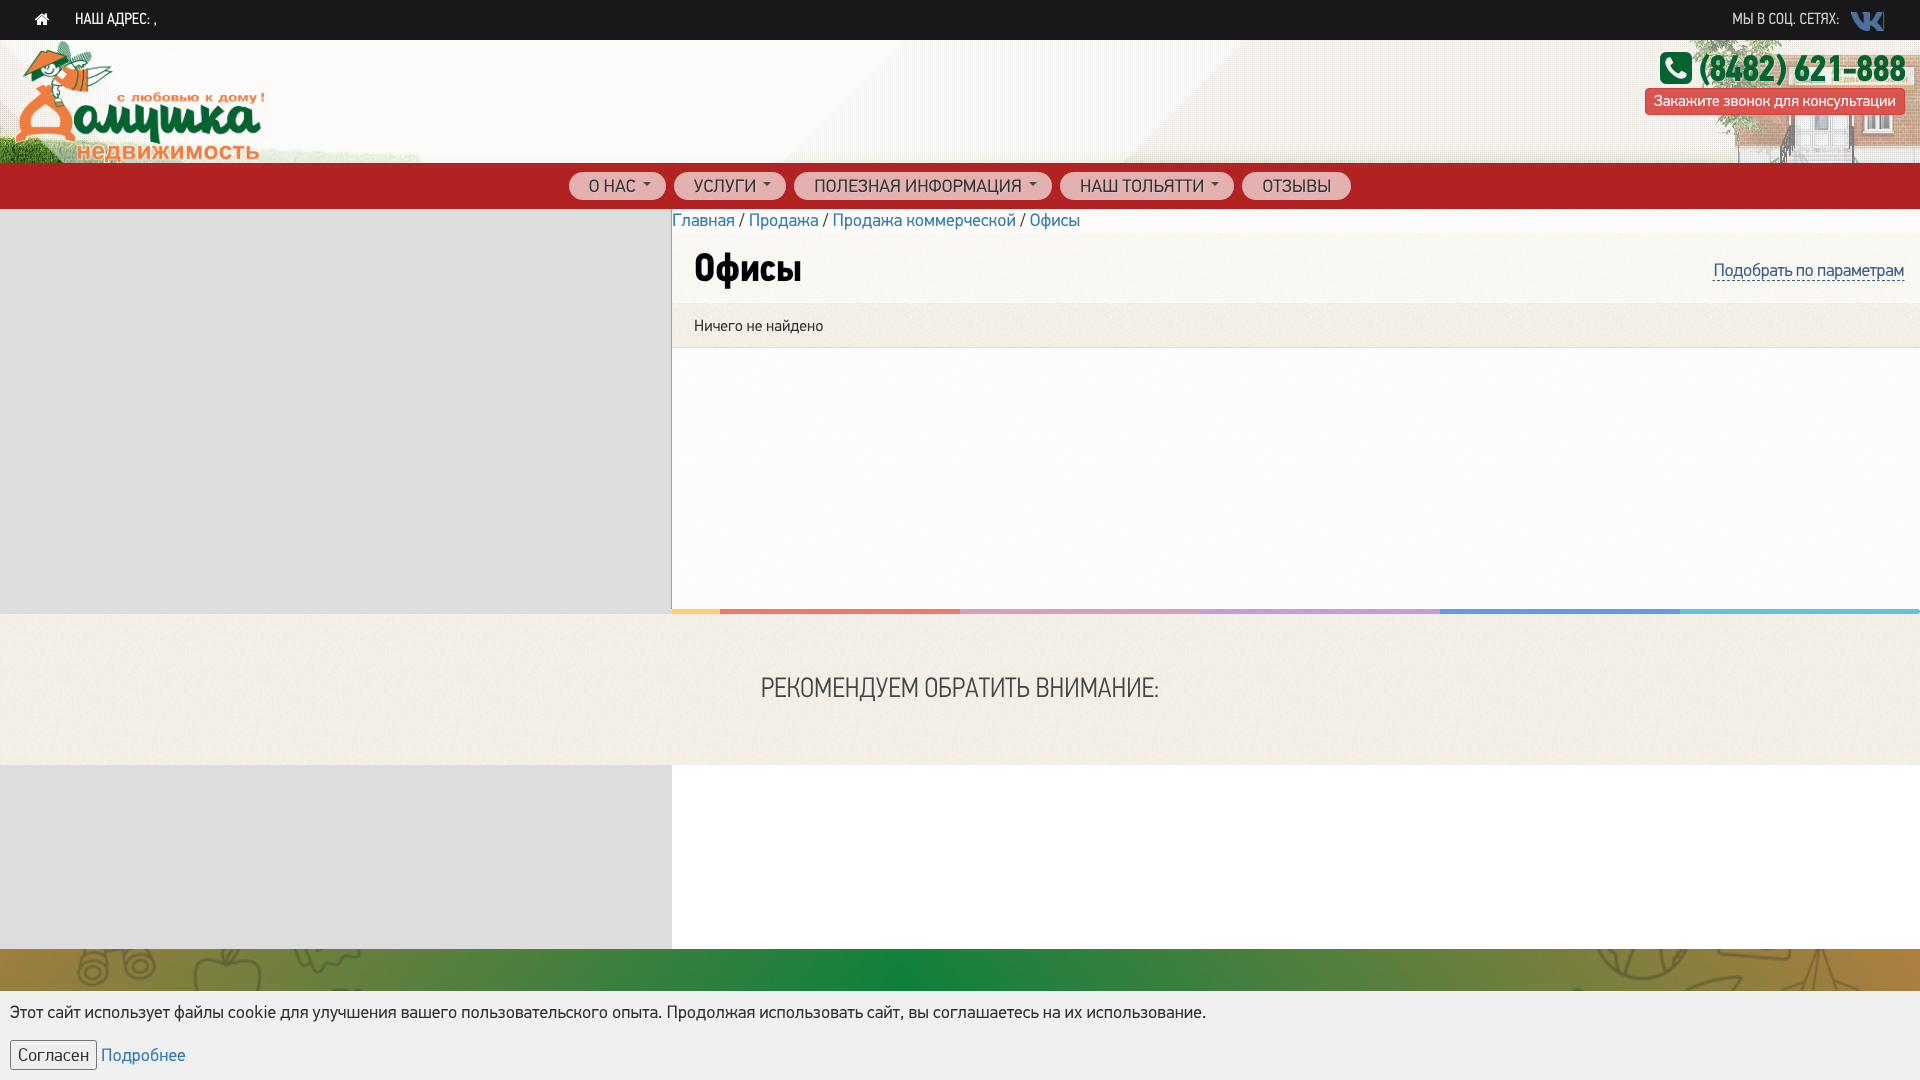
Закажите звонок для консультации (1775, 101)
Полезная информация (918, 187)
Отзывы (1296, 187)
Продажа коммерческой (924, 221)
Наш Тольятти (1142, 187)
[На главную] (42, 20)
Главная (703, 221)
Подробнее (143, 1056)
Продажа (784, 221)
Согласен (53, 1055)
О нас (612, 187)
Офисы (1055, 221)
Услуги (725, 187)
